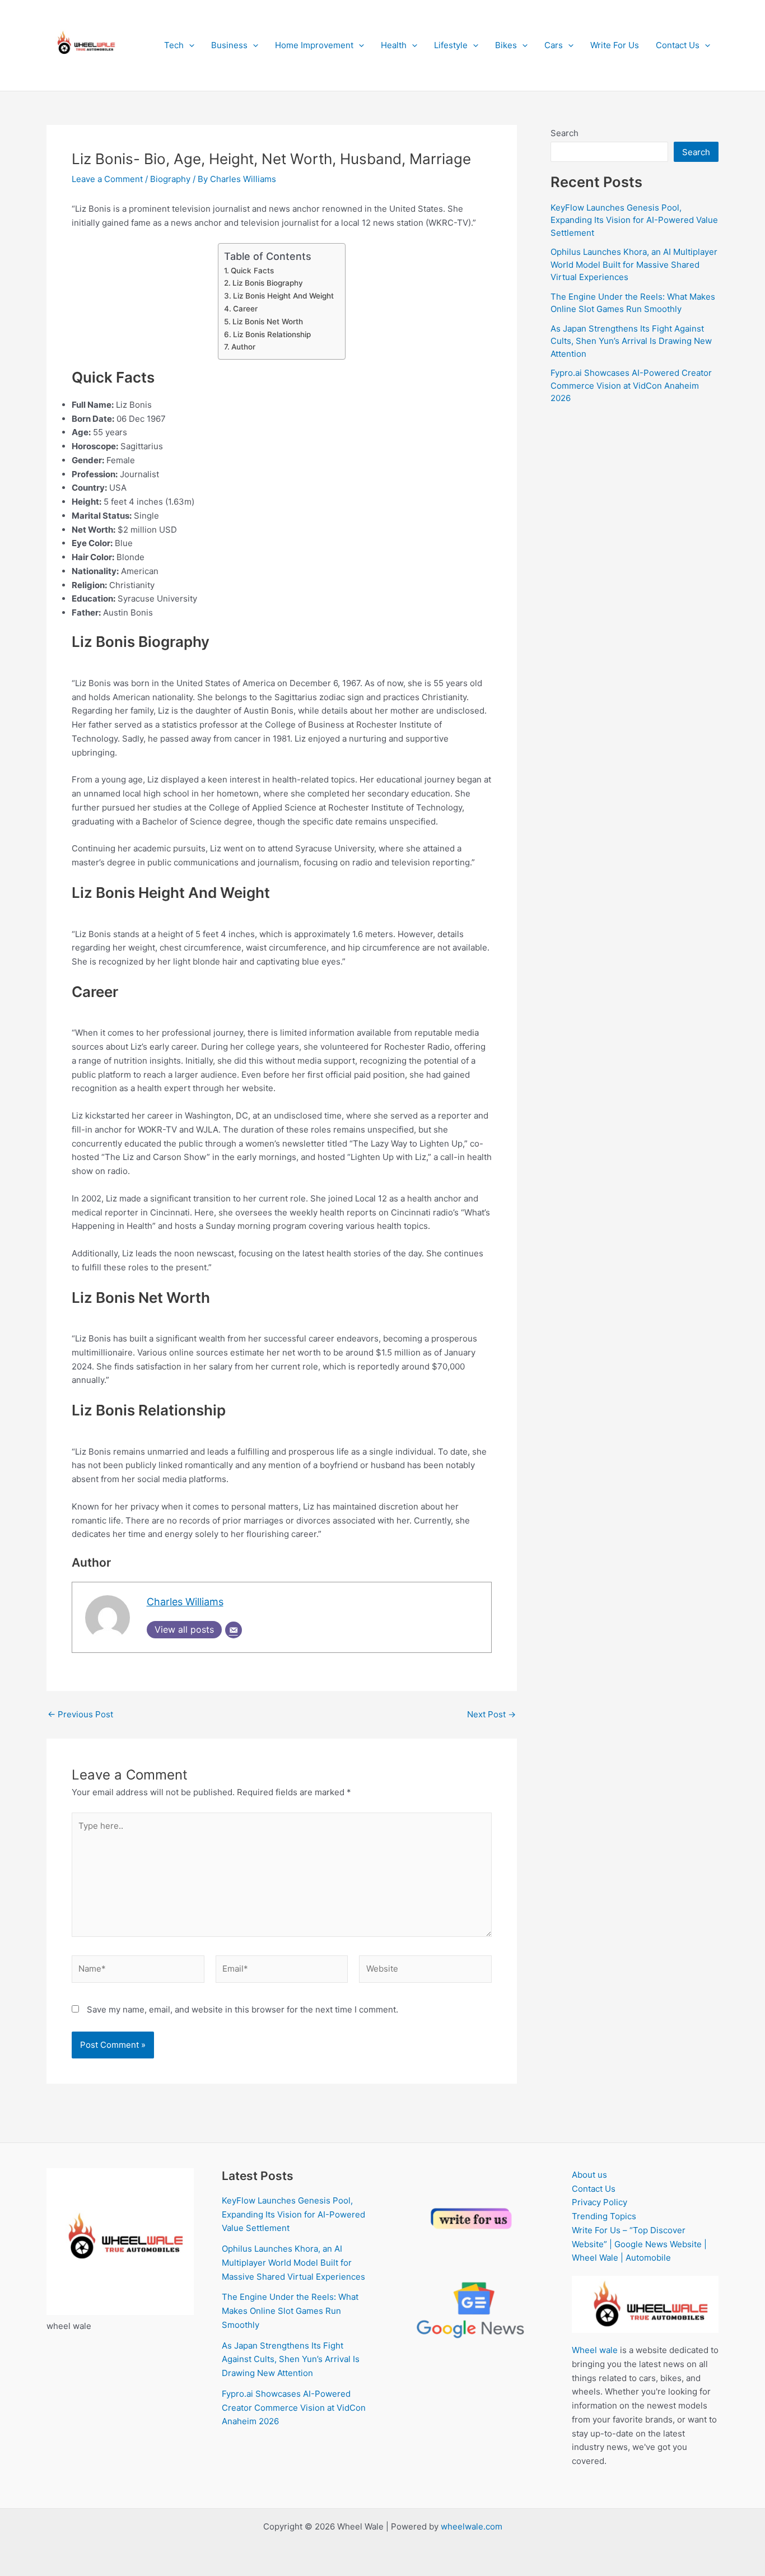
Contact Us (678, 45)
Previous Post (80, 1714)
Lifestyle (451, 45)
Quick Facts (252, 271)
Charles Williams (185, 1602)
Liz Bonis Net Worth (268, 322)
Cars (554, 45)
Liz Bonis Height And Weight (283, 296)
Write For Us (615, 45)
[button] (189, 45)
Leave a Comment (107, 179)
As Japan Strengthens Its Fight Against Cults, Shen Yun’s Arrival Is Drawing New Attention (631, 341)
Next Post (491, 1714)
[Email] (234, 1630)
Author (243, 347)
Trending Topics (604, 2216)
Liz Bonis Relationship (272, 334)
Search (565, 133)
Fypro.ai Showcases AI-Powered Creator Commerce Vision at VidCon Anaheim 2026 (631, 385)
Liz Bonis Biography (268, 283)
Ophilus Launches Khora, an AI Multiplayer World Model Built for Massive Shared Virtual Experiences (634, 264)
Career (245, 309)
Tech (174, 45)
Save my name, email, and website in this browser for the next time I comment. (242, 2009)
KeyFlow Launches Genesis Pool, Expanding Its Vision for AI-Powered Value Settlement (634, 220)
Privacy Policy (600, 2202)
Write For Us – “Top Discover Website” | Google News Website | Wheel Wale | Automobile (639, 2244)
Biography (170, 179)
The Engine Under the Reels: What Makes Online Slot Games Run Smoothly (290, 2311)
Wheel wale (595, 2350)
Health (394, 45)
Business (229, 45)
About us (589, 2175)
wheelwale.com (472, 2526)
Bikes (506, 45)
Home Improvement (314, 45)
